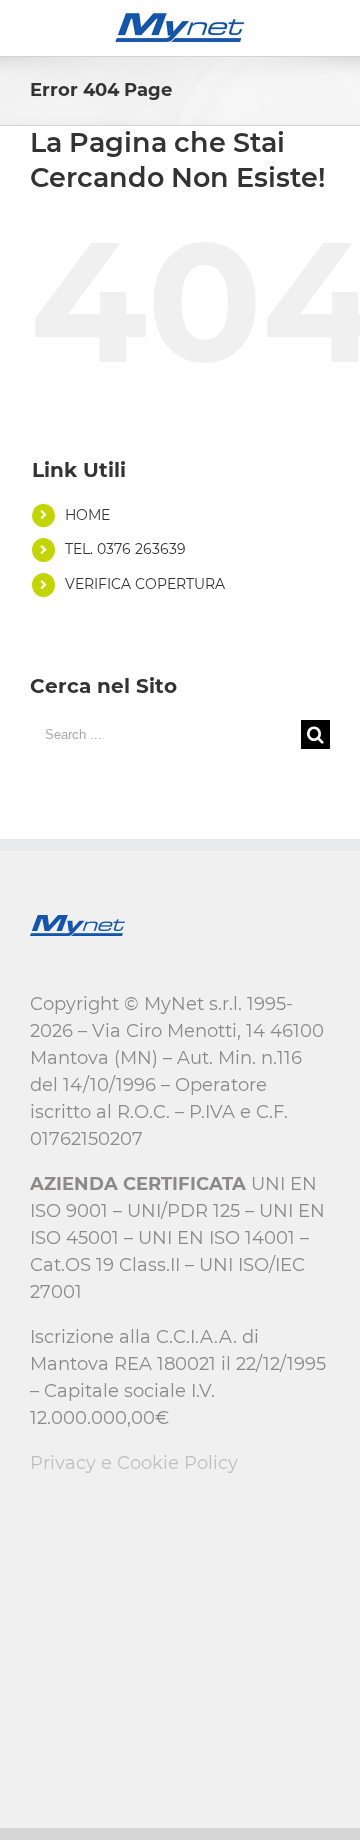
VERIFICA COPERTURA (145, 584)
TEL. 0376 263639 (125, 549)
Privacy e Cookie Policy (134, 1463)
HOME (87, 515)
